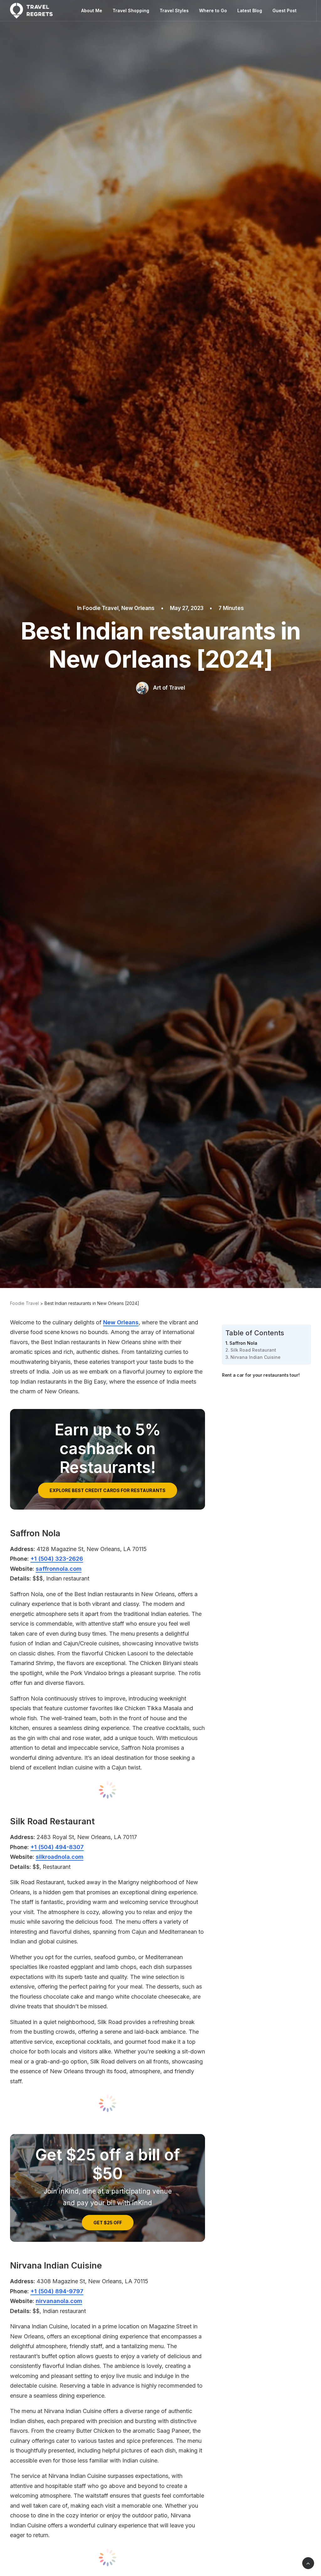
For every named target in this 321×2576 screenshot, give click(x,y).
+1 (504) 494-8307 (57, 1847)
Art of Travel (169, 688)
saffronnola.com (59, 1569)
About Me (92, 11)
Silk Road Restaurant (253, 1350)
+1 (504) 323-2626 (57, 1559)
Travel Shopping (131, 11)
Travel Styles (174, 11)
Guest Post (284, 11)
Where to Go (213, 11)
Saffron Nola (243, 1343)
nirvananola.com (59, 2301)
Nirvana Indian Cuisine (255, 1357)
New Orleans (138, 608)
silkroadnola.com (60, 1857)
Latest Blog (250, 11)
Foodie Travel (101, 608)
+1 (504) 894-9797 (57, 2291)
